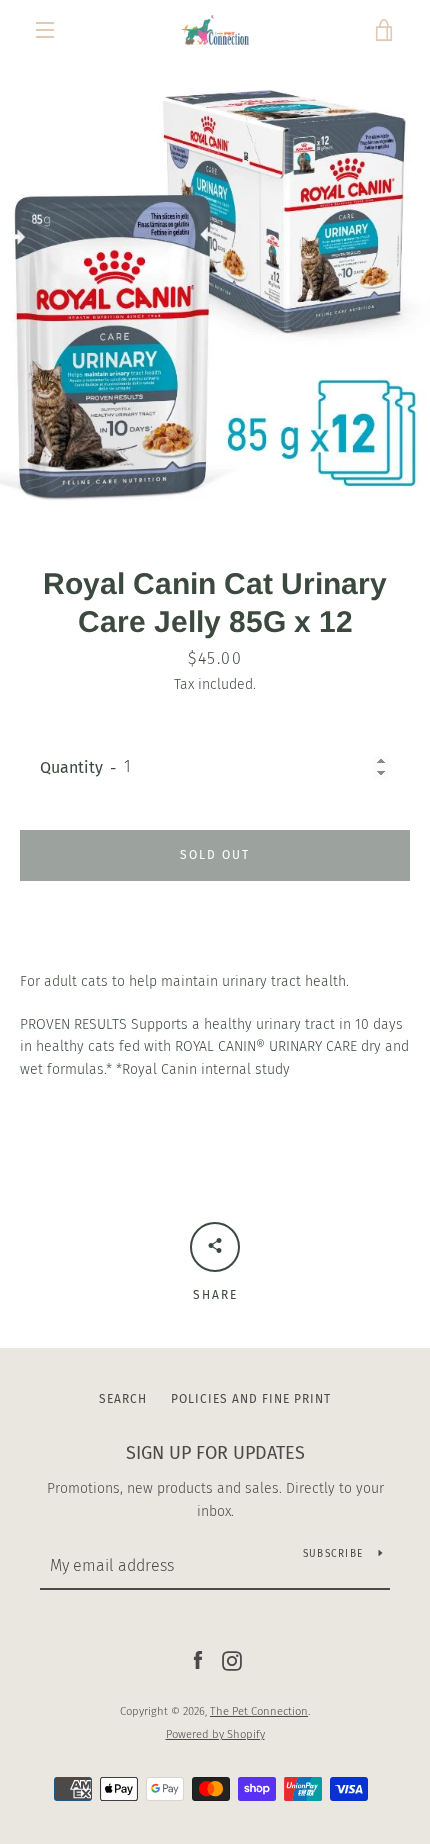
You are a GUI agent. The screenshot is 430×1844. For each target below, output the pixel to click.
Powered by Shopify (215, 1734)
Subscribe (333, 1554)
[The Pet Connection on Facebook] (198, 1660)
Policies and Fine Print (251, 1399)
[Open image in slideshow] (215, 288)
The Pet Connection (259, 1711)
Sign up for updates (215, 1453)
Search (123, 1399)
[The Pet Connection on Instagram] (232, 1660)
